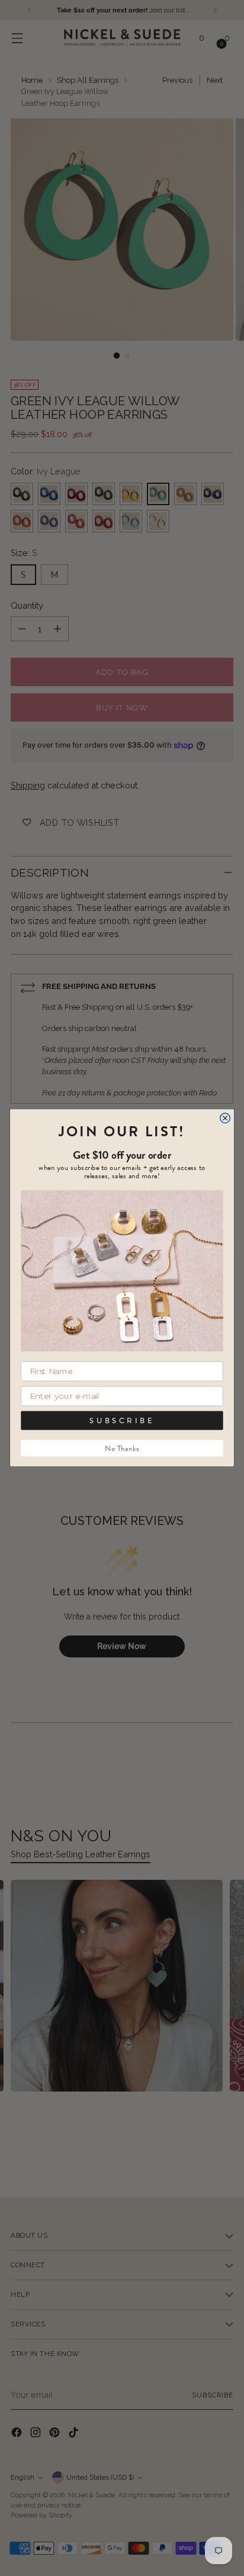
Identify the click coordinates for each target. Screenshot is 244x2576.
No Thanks (122, 1449)
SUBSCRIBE (122, 1421)
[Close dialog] (225, 1118)
